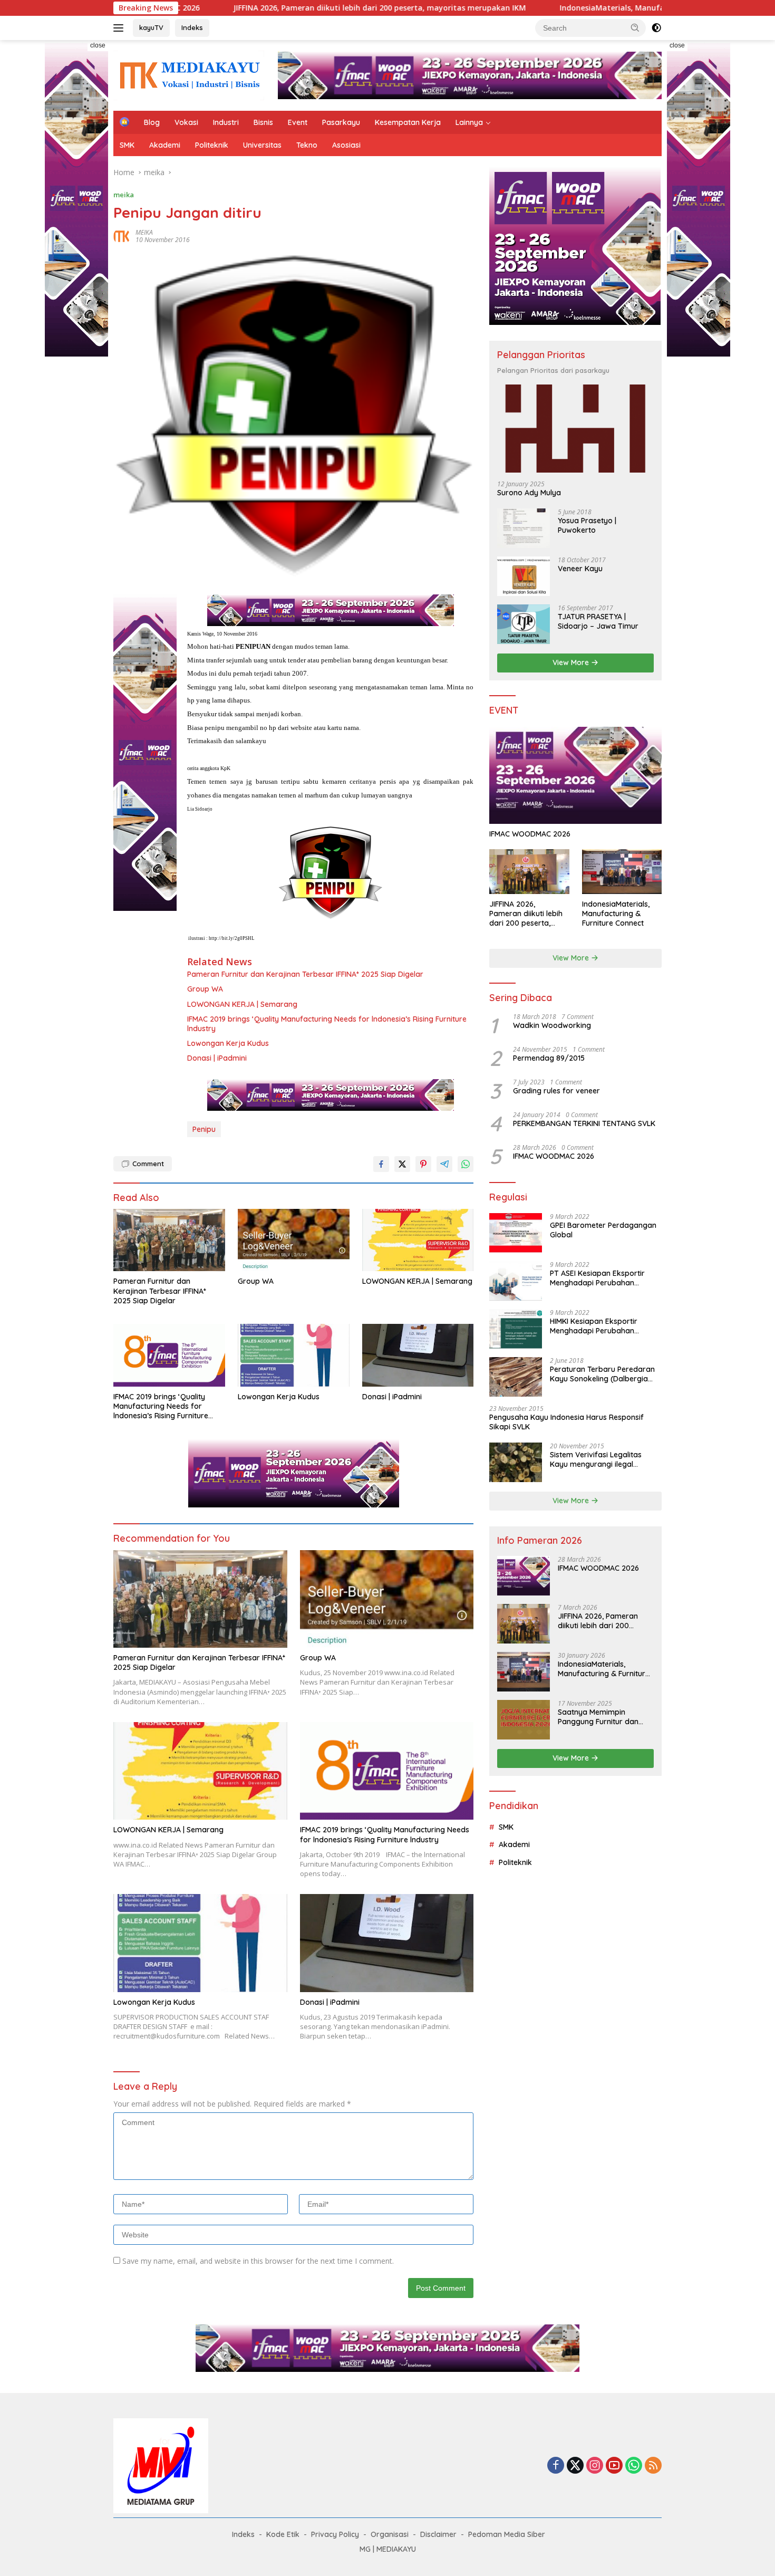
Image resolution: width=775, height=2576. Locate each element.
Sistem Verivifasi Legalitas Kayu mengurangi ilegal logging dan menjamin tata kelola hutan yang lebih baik (599, 1459)
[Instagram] (595, 2466)
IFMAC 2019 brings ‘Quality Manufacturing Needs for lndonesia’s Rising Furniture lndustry (327, 1024)
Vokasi (186, 122)
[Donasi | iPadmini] (418, 1355)
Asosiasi (346, 145)
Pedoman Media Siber (507, 2534)
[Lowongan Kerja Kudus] (294, 1355)
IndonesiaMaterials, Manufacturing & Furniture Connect (578, 8)
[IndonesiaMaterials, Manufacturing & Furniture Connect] (622, 872)
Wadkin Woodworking (552, 1025)
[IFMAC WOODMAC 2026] (575, 775)
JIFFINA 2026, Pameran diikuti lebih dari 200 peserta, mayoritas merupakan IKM (293, 8)
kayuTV (151, 27)
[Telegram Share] (444, 1164)
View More (572, 662)
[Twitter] (575, 2466)
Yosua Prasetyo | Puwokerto (587, 525)
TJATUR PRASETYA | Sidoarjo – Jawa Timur (598, 621)
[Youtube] (614, 2466)
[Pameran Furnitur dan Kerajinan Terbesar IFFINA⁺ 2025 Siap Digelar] (169, 1240)
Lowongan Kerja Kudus (228, 1043)
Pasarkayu (341, 122)
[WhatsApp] (634, 2466)
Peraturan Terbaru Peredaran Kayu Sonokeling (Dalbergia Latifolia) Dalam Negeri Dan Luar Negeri (602, 1374)
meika (124, 195)
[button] (635, 27)
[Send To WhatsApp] (466, 1164)
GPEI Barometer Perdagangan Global (603, 1230)
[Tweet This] (402, 1164)
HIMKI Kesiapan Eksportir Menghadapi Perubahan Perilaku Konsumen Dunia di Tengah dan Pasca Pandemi (599, 1326)
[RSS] (653, 2466)
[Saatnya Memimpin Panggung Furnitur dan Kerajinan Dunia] (524, 1720)
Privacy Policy (335, 2534)
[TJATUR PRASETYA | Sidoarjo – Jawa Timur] (524, 624)
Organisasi (390, 2534)
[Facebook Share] (381, 1164)
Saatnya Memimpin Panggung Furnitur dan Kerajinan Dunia (598, 1717)
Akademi (165, 145)
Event (298, 122)
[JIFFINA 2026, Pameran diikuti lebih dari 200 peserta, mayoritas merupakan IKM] (529, 872)
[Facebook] (556, 2466)
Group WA (205, 989)
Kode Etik (283, 2534)
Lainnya (469, 122)
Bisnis (263, 122)
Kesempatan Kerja (408, 122)
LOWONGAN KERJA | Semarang (242, 1004)
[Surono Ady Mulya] (575, 429)
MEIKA (144, 232)
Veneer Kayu (580, 569)
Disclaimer (438, 2534)
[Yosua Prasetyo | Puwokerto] (524, 528)
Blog (152, 122)
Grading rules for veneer (556, 1091)
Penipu (204, 1129)
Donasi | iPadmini (217, 1058)
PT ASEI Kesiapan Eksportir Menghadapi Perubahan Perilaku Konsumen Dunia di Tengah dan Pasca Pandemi (599, 1278)
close (98, 45)
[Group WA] (294, 1240)
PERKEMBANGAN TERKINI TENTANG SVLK (584, 1123)
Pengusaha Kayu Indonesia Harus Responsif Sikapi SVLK (566, 1422)
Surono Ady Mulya (529, 493)
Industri (226, 122)
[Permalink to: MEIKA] (122, 236)
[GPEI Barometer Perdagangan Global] (516, 1233)
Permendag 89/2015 (549, 1058)
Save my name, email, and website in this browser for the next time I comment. (258, 2261)
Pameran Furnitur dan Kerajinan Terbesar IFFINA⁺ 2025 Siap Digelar (305, 974)
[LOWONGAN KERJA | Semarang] (418, 1240)
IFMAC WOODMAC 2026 (530, 834)
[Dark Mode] (656, 28)
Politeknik (212, 145)
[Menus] (120, 28)
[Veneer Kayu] (524, 576)
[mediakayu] (189, 75)
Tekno (307, 145)
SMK (127, 145)
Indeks (192, 27)
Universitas (262, 145)
